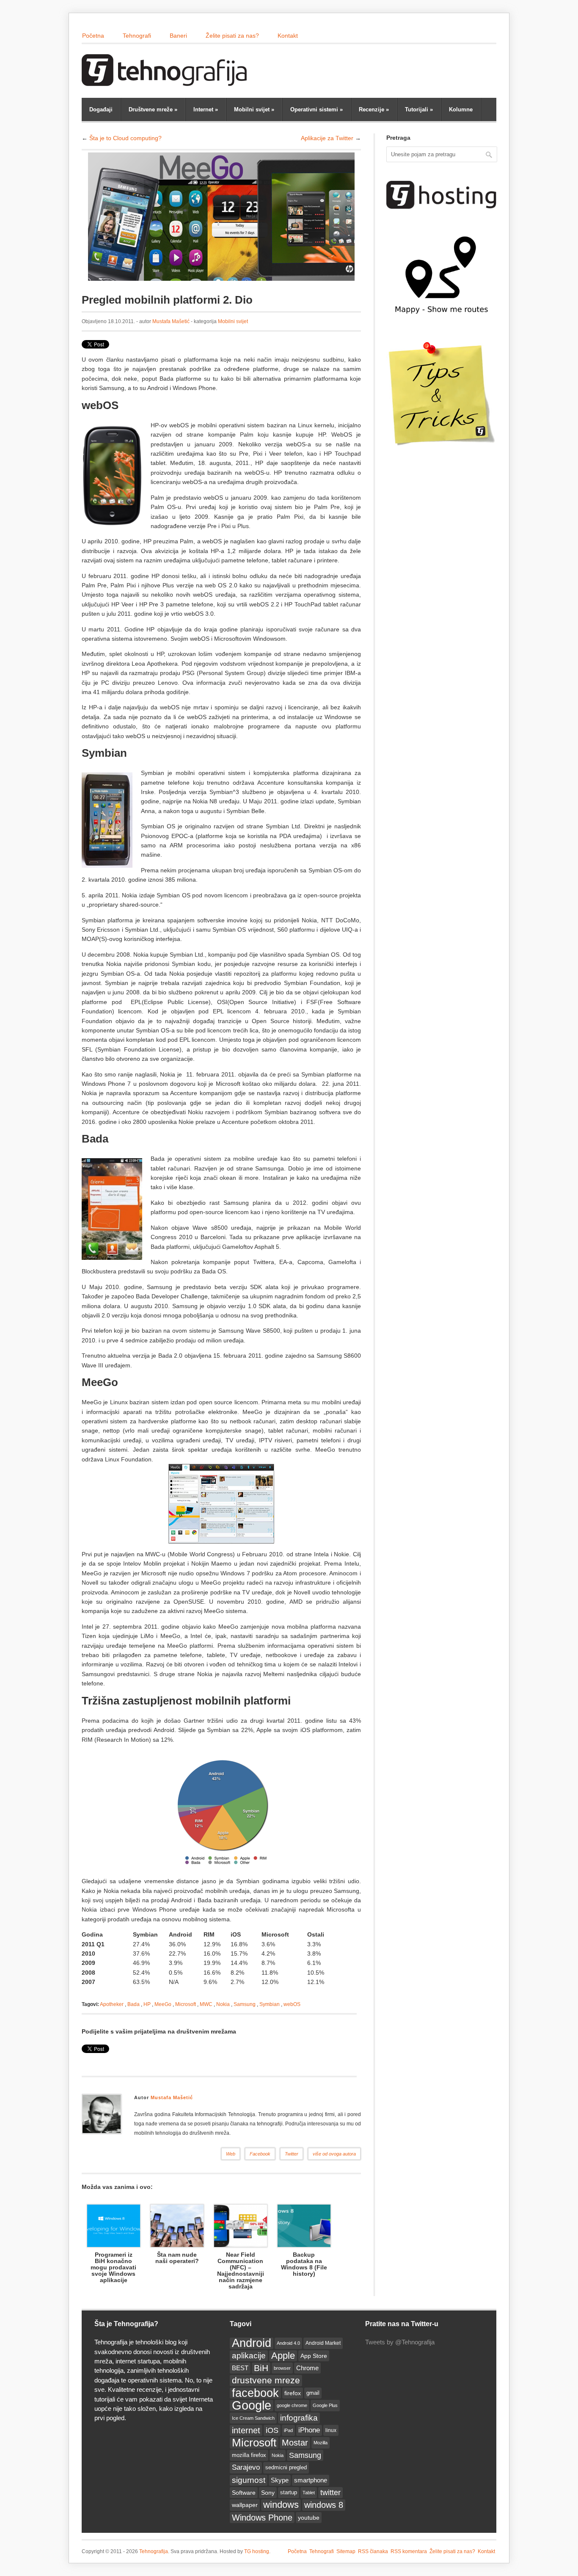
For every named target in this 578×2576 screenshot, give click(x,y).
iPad (288, 2430)
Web (231, 2154)
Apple (283, 2356)
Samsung (245, 2004)
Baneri (178, 36)
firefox (293, 2393)
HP (147, 2004)
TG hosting (257, 2551)
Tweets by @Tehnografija (400, 2342)
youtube (309, 2518)
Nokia (223, 2004)
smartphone (311, 2480)
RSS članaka (373, 2551)
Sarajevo (246, 2467)
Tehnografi (137, 36)
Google (252, 2405)
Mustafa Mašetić (171, 321)
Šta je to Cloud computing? (125, 138)
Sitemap (346, 2551)
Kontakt (288, 36)
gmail (313, 2393)
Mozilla (321, 2443)
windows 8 (324, 2505)
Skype (280, 2480)
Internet (206, 109)
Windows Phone (262, 2518)
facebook (255, 2393)
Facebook (260, 2154)
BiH (261, 2368)
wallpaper (245, 2505)
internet (246, 2430)
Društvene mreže (153, 109)
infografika (299, 2418)
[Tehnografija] (166, 82)
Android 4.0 (288, 2343)
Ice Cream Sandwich (253, 2418)
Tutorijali (419, 109)
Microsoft (186, 2004)
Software (244, 2493)
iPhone (309, 2430)
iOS (272, 2430)
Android (252, 2343)
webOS (292, 2004)
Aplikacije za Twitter (327, 138)
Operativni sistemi (317, 109)
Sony (268, 2493)
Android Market (323, 2343)
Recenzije (374, 109)
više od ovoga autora (334, 2154)
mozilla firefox (249, 2455)
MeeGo (163, 2004)
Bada (133, 2004)
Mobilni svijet (254, 109)
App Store (314, 2356)
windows (281, 2505)
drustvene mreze (266, 2380)
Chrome (307, 2368)
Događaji (101, 109)
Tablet (309, 2493)
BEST (240, 2368)
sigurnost (249, 2480)
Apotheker (112, 2004)
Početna (93, 36)
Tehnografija (154, 2551)
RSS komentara (409, 2551)
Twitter (292, 2154)
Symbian (270, 2004)
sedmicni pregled (286, 2468)
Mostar (295, 2443)
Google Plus (325, 2405)
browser (282, 2368)
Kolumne (461, 109)
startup (289, 2493)
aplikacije (249, 2356)
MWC (206, 2004)
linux (331, 2430)
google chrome (292, 2405)
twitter (330, 2493)
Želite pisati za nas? (232, 36)
